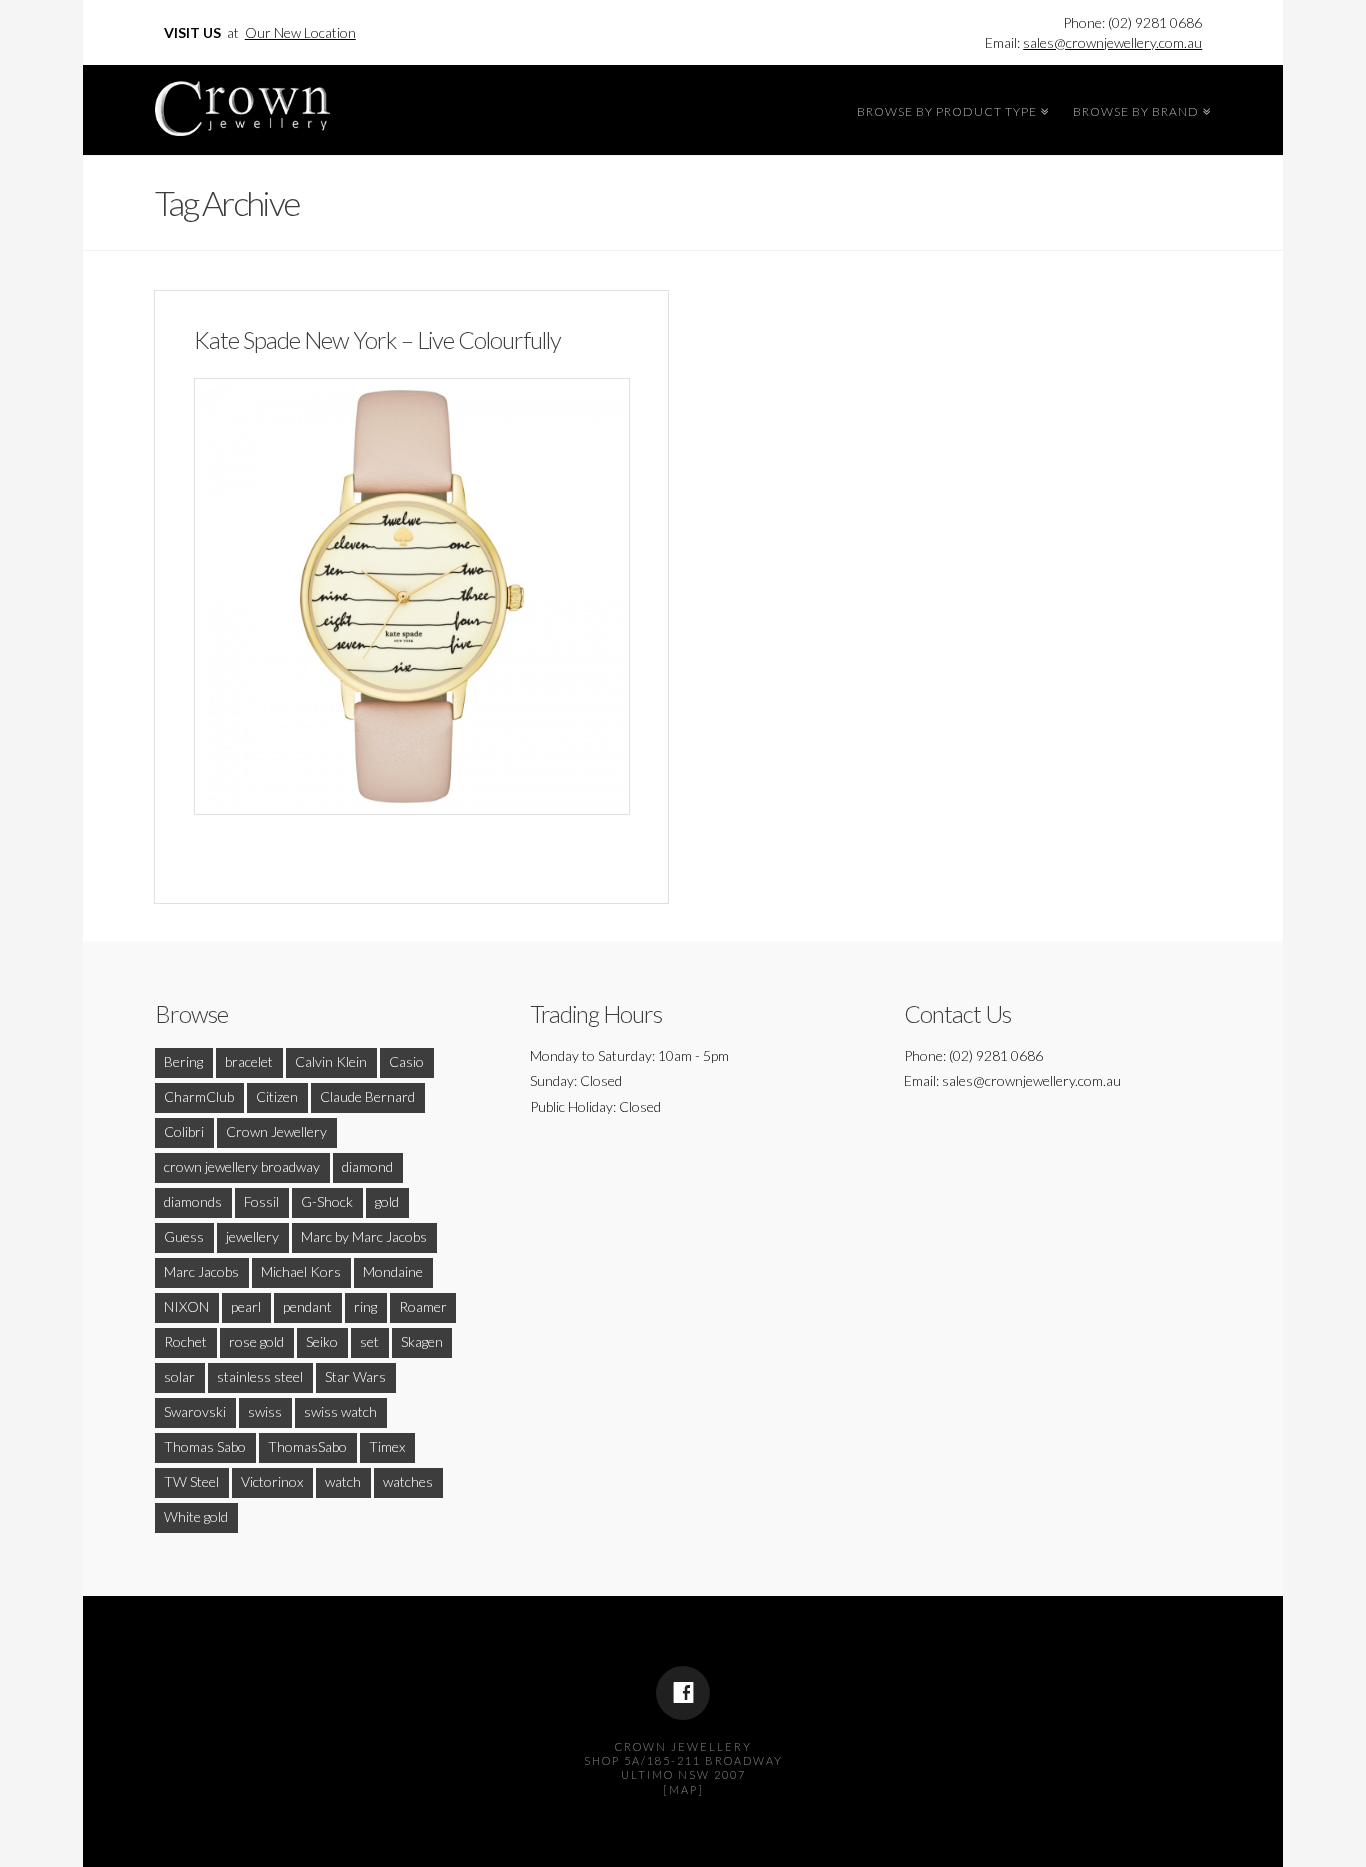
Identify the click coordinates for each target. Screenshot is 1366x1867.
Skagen (422, 1341)
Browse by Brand (1139, 109)
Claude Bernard (367, 1096)
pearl (246, 1306)
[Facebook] (683, 1693)
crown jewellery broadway (242, 1166)
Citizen (277, 1096)
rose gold (256, 1341)
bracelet (249, 1061)
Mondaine (393, 1271)
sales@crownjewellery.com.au (1112, 42)
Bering (183, 1061)
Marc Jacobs (201, 1271)
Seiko (322, 1341)
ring (365, 1306)
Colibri (184, 1131)
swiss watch (340, 1411)
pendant (307, 1306)
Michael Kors (301, 1271)
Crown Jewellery (276, 1131)
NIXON (186, 1306)
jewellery (252, 1236)
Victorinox (272, 1481)
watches (408, 1481)
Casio (406, 1061)
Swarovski (195, 1411)
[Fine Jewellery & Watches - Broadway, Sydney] (242, 103)
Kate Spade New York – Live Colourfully (377, 340)
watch (343, 1481)
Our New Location (300, 32)
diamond (367, 1166)
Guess (184, 1236)
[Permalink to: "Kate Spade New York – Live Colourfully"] (412, 596)
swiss (265, 1411)
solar (179, 1376)
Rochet (185, 1341)
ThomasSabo (307, 1446)
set (369, 1341)
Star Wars (355, 1376)
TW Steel (191, 1481)
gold (387, 1201)
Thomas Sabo (205, 1446)
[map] (683, 1789)
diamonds (193, 1201)
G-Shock (327, 1201)
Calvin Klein (331, 1061)
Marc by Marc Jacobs (364, 1236)
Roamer (423, 1306)
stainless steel (260, 1376)
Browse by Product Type (950, 109)
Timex (387, 1446)
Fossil (261, 1201)
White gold (196, 1516)
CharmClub (199, 1096)
